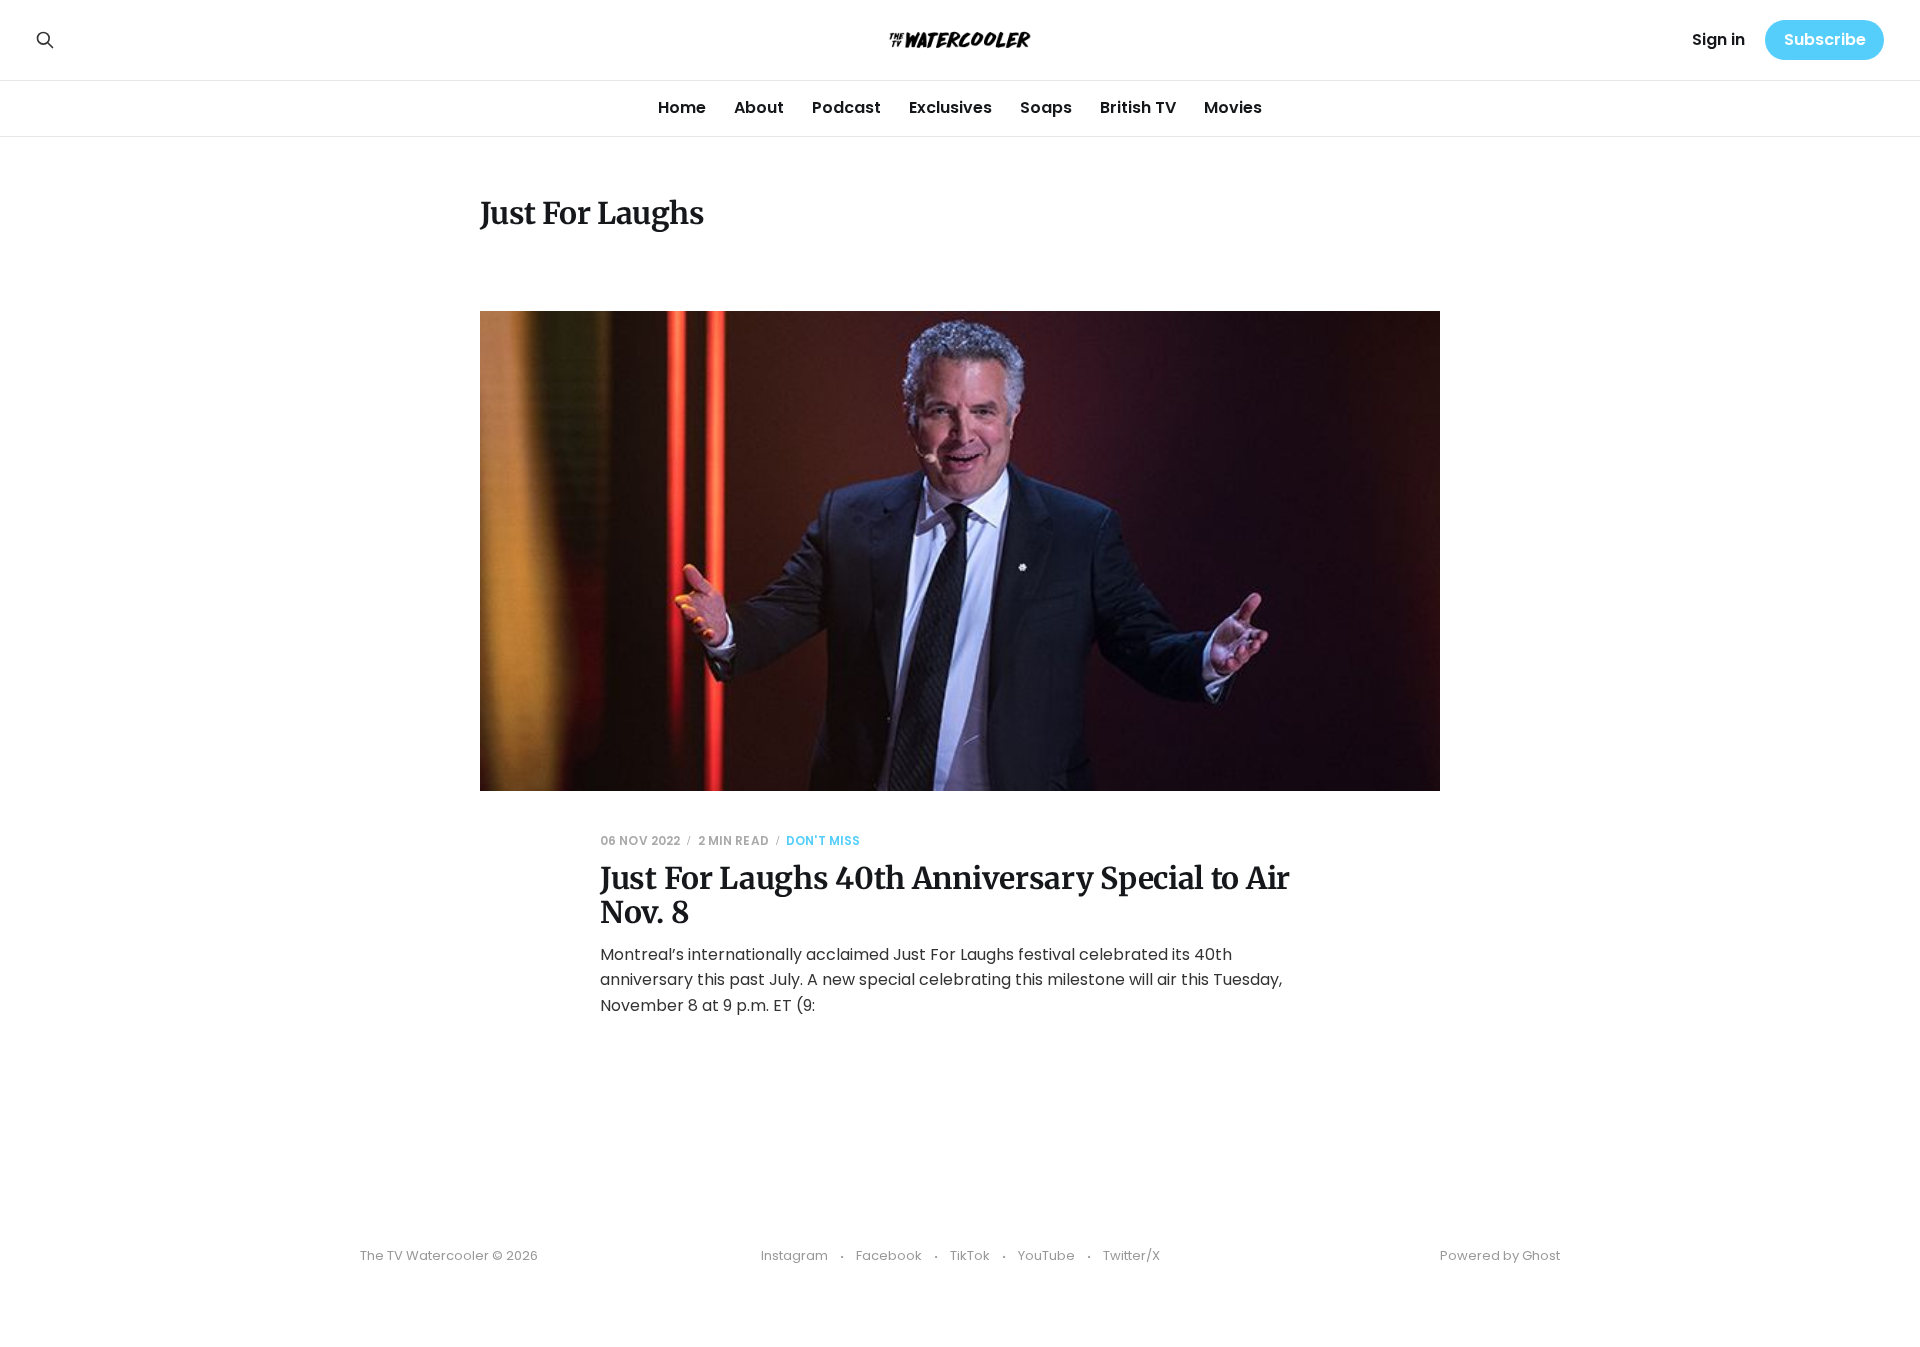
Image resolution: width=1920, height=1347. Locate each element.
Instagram (794, 1255)
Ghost (1541, 1255)
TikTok (970, 1255)
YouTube (1046, 1255)
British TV (1138, 107)
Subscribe (1825, 39)
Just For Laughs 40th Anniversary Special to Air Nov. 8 (945, 895)
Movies (1233, 107)
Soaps (1046, 107)
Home (682, 107)
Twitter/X (1131, 1255)
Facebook (889, 1255)
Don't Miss (823, 840)
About (759, 107)
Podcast (846, 107)
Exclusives (950, 107)
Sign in (1718, 39)
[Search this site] (45, 40)
